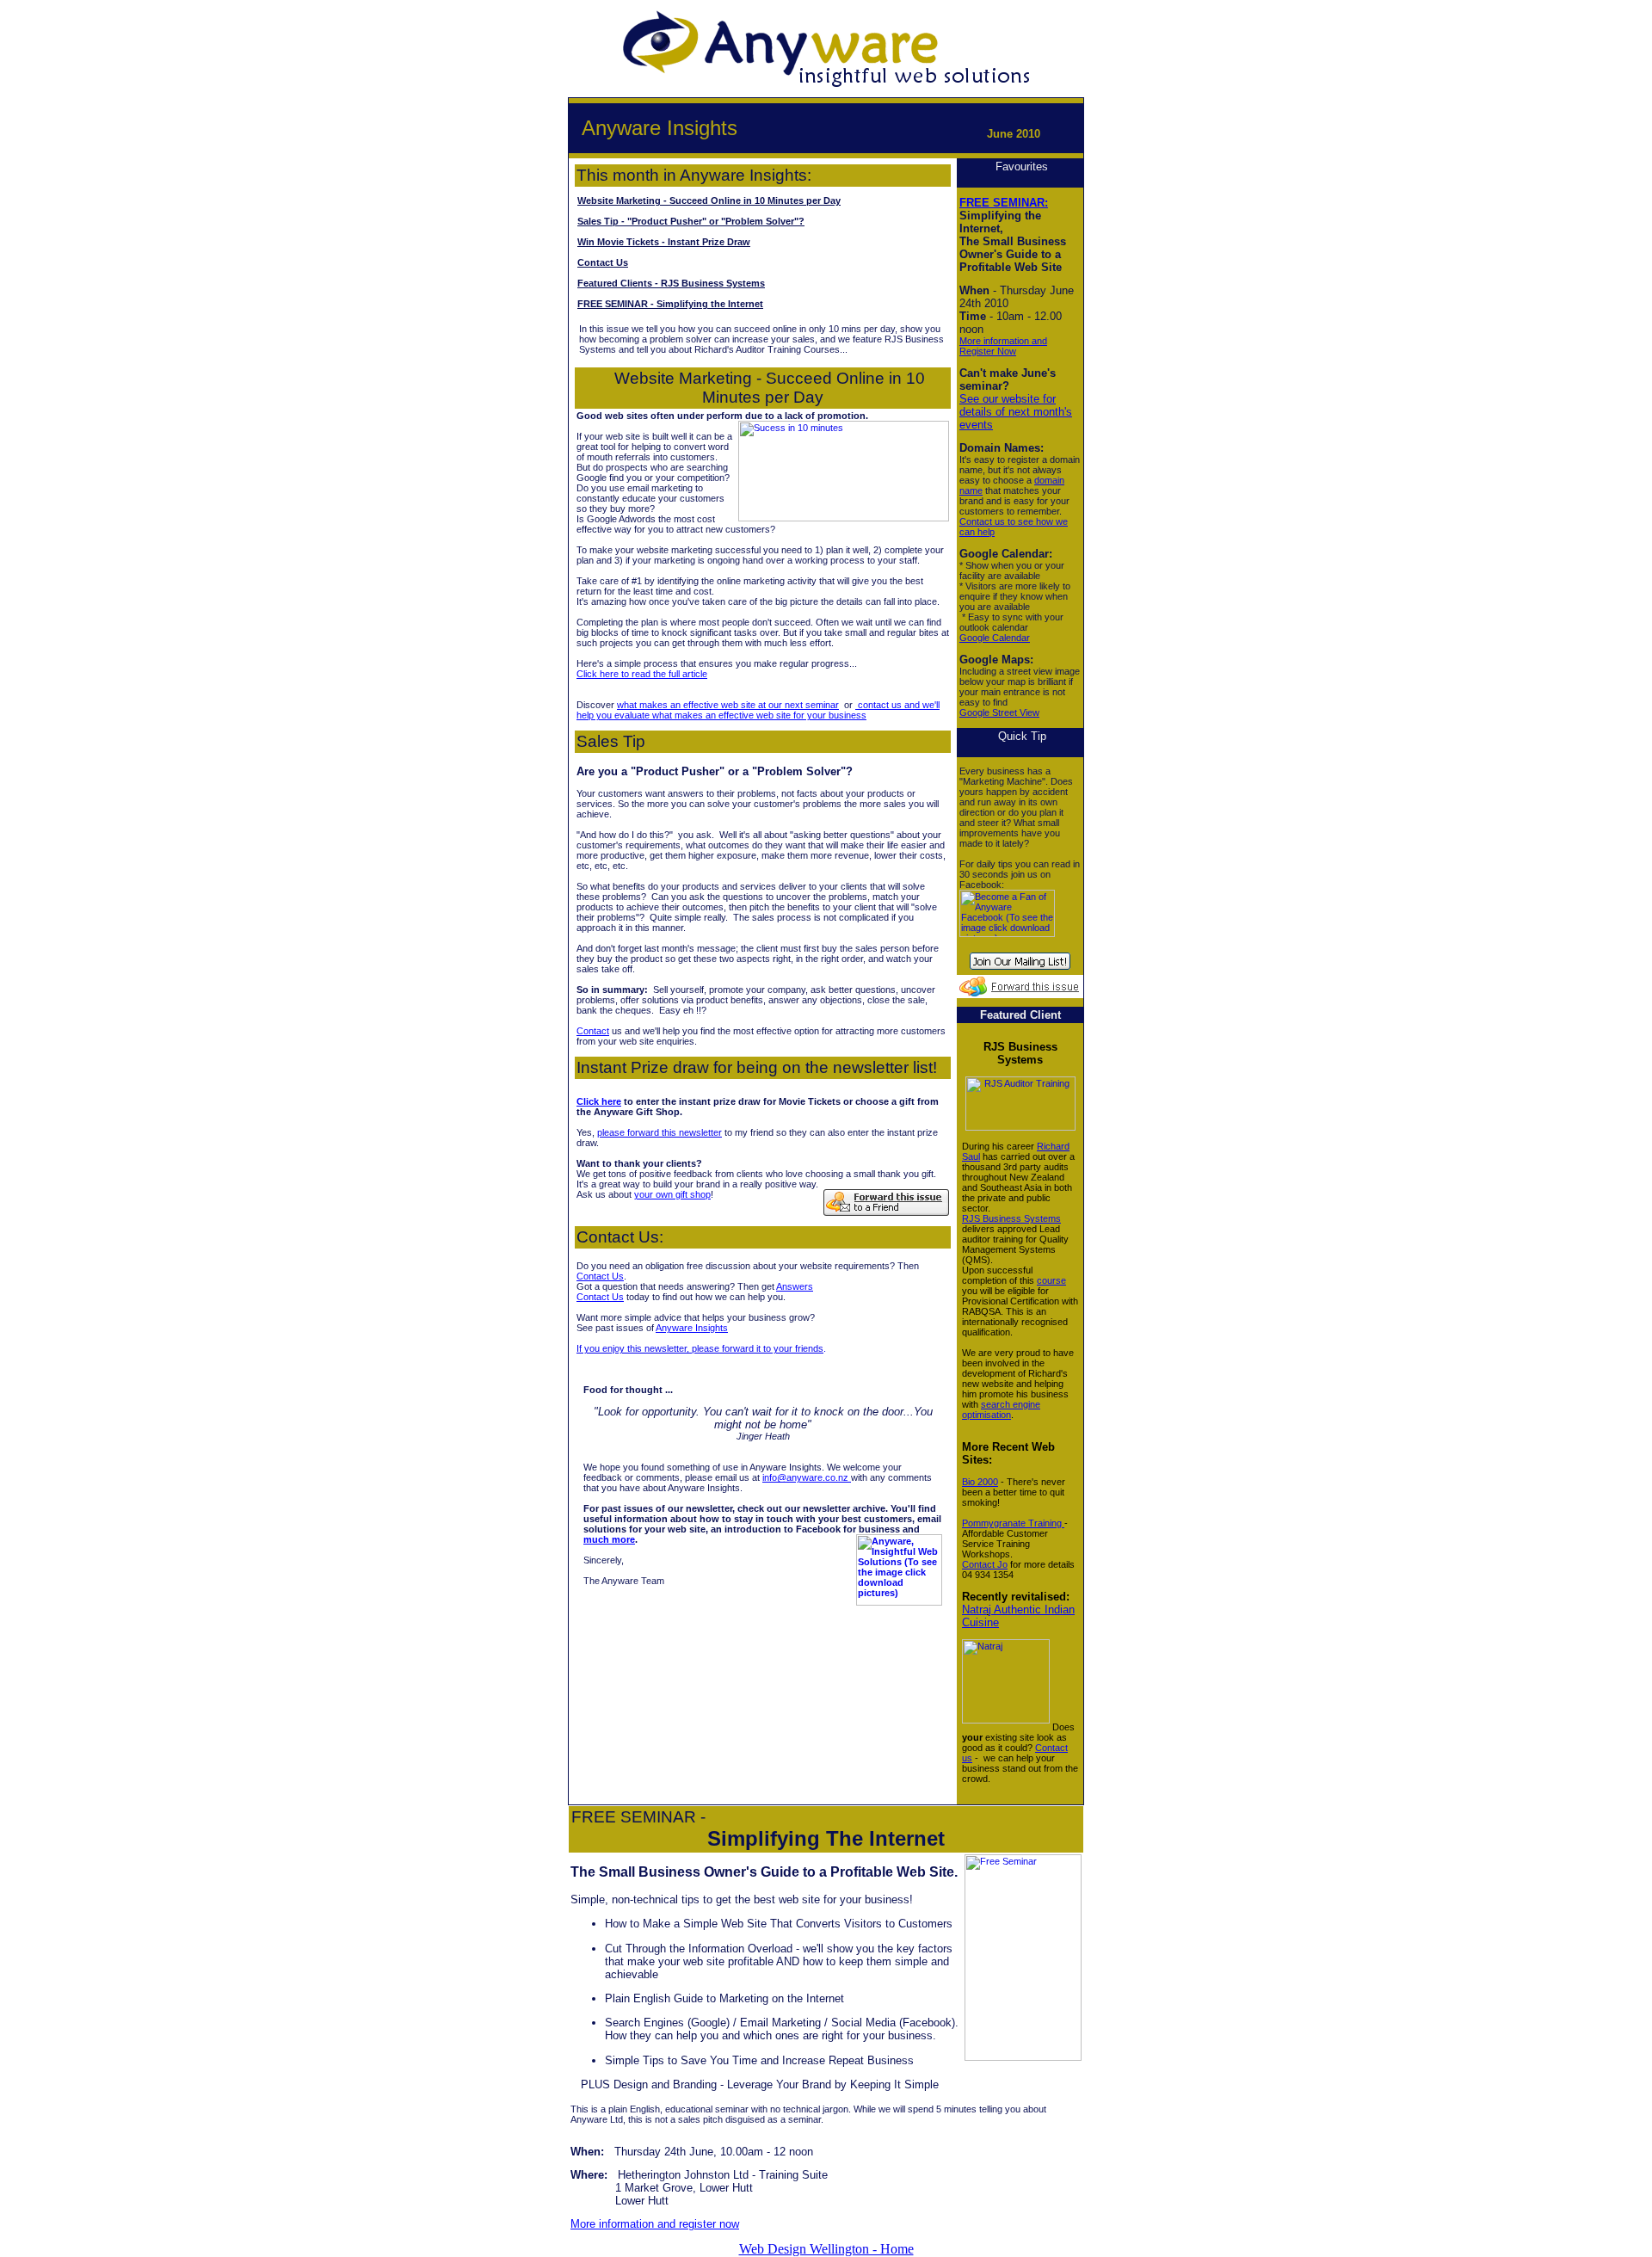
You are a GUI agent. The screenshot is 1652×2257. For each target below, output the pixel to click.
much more (609, 1539)
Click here (599, 1101)
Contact (593, 1031)
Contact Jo (985, 1564)
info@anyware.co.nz (807, 1477)
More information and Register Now (1003, 346)
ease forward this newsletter (663, 1132)
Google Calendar (995, 638)
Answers (795, 1286)
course (1051, 1280)
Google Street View (999, 712)
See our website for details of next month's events (1016, 412)
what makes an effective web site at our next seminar (728, 705)
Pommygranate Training (1013, 1523)
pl (601, 1132)
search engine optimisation (1001, 1409)
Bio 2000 (980, 1482)
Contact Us (600, 1276)
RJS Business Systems (1011, 1218)
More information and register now (655, 2224)
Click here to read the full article (642, 674)
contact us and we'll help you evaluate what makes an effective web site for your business (758, 710)
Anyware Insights (692, 1328)
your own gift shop (672, 1194)
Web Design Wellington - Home (826, 2249)
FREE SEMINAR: (1004, 203)
